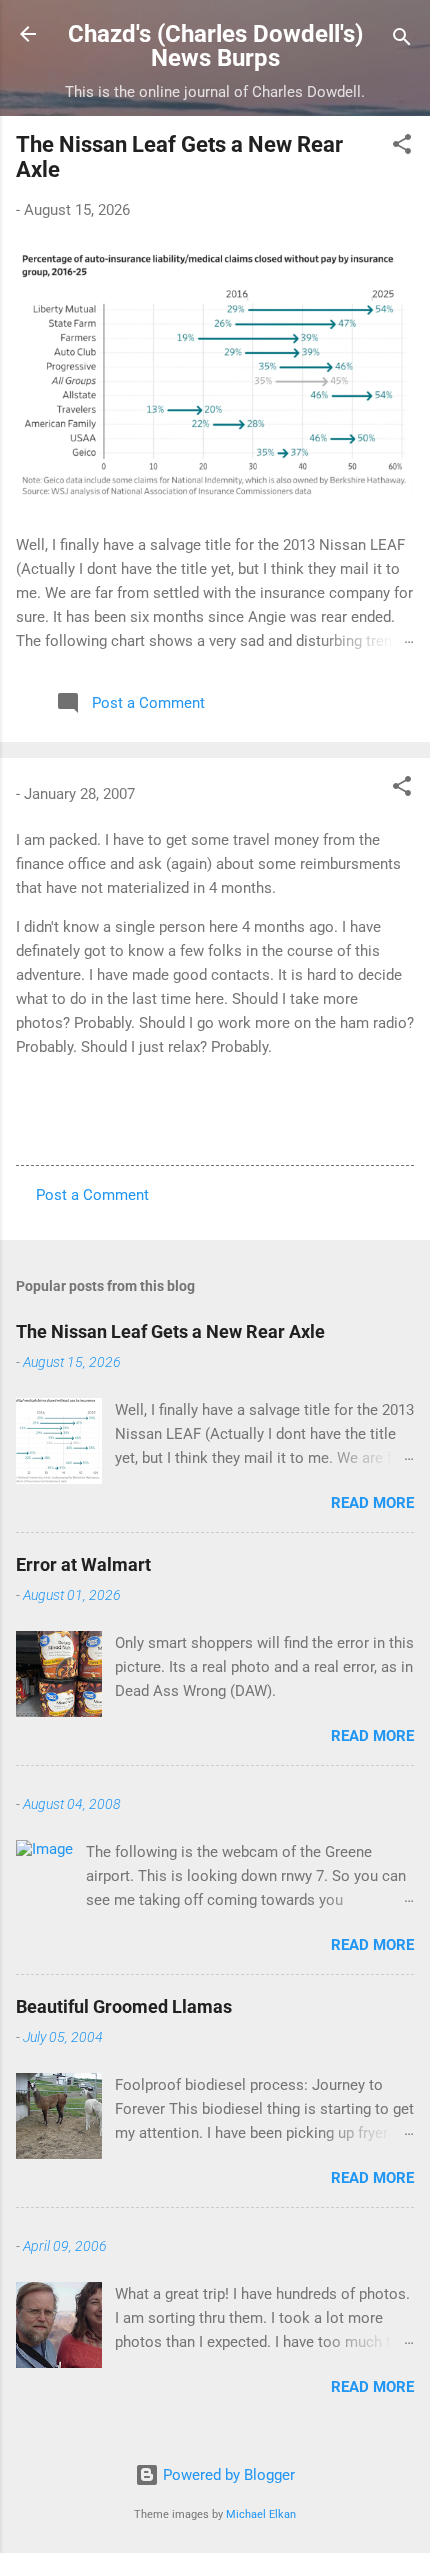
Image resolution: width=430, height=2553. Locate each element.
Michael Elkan (261, 2514)
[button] (402, 147)
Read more (372, 1503)
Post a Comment (92, 1195)
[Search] (402, 40)
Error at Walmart (83, 1564)
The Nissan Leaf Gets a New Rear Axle (170, 1331)
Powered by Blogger (227, 2475)
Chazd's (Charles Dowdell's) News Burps (215, 46)
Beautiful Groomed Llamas (124, 2006)
